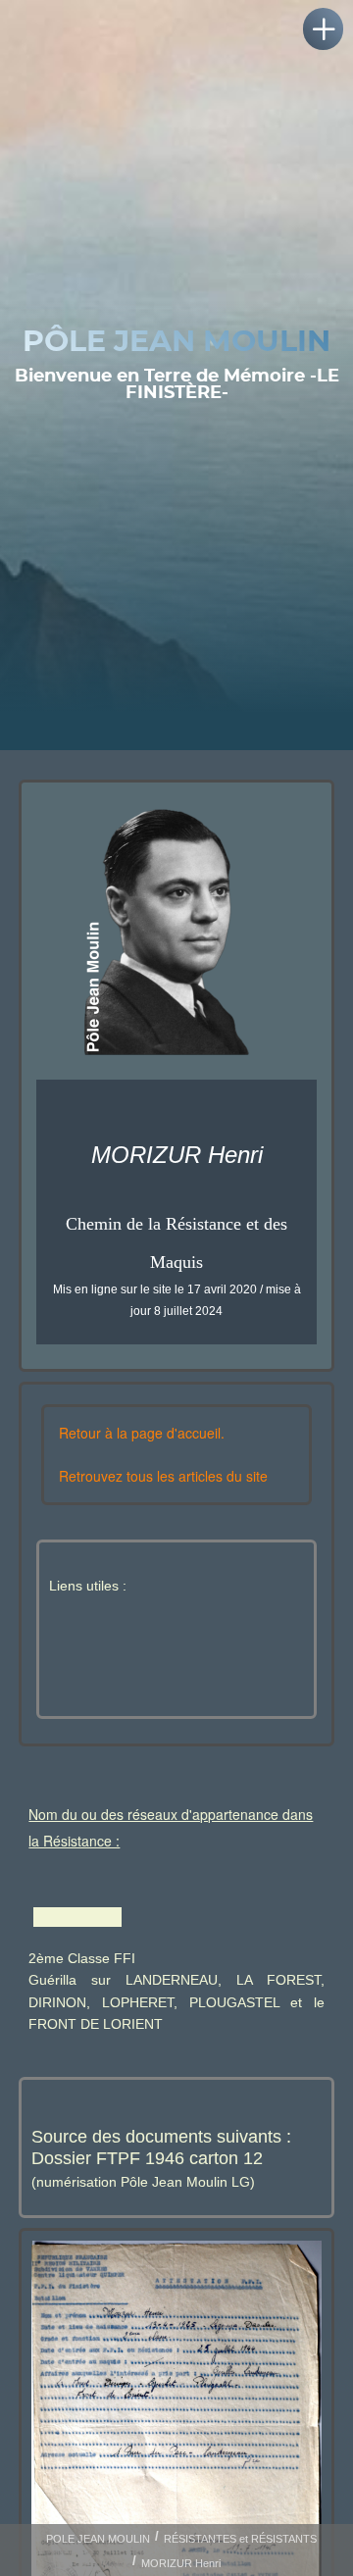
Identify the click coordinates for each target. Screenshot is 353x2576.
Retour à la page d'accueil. (142, 1433)
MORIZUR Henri (181, 2563)
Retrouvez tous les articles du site (163, 1476)
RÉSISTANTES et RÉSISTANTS (240, 2539)
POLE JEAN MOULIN (98, 2539)
